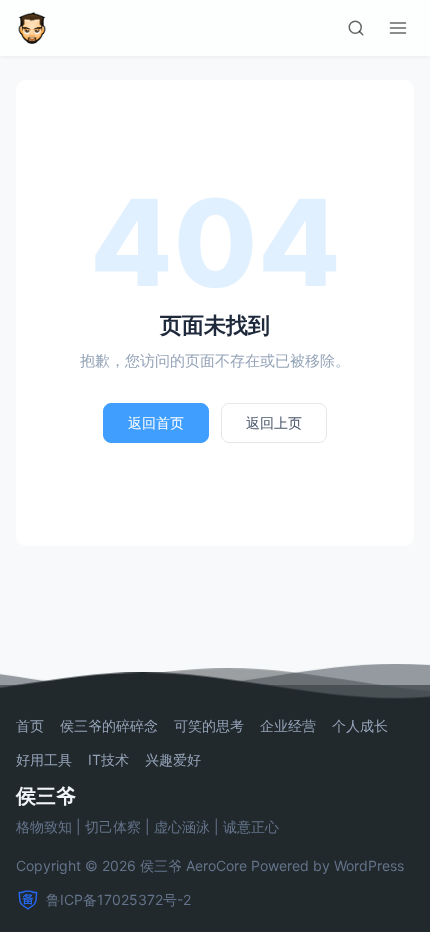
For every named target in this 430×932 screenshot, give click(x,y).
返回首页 (156, 422)
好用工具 (44, 760)
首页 (30, 726)
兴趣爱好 (173, 760)
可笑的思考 (209, 726)
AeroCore (216, 865)
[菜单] (398, 28)
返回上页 (274, 422)
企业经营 (288, 726)
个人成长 (360, 726)
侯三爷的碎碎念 (109, 726)
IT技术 (108, 760)
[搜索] (356, 28)
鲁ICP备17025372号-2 (118, 899)
